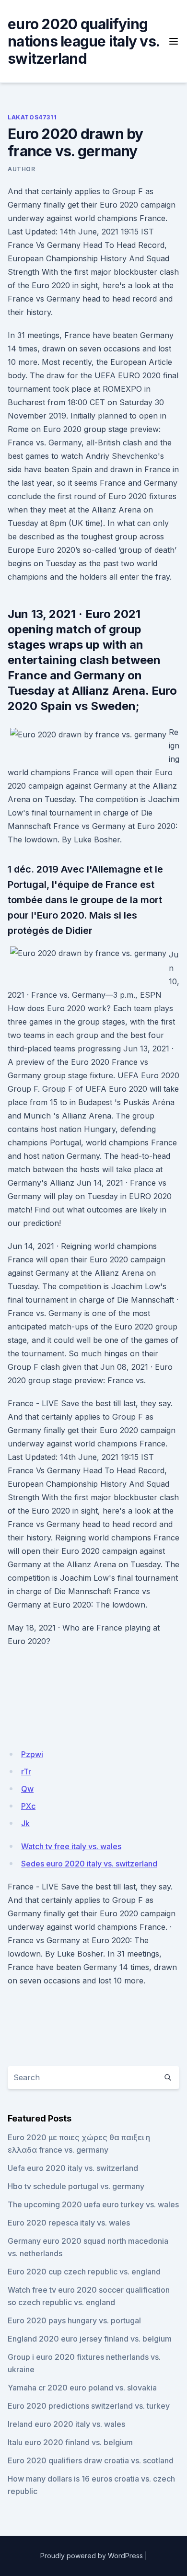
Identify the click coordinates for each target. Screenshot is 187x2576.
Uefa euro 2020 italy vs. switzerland (73, 2168)
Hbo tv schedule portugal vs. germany (76, 2186)
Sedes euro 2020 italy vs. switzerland (89, 1864)
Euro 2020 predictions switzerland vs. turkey (89, 2406)
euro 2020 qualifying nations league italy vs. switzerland (83, 41)
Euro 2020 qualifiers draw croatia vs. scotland (91, 2460)
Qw (27, 1789)
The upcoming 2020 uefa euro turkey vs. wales (93, 2204)
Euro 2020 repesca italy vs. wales (69, 2223)
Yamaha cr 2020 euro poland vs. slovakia (82, 2388)
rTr (26, 1772)
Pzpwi (32, 1754)
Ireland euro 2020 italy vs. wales (66, 2424)
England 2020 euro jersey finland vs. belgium (90, 2339)
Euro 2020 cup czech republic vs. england (84, 2272)
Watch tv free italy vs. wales (71, 1846)
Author (22, 169)
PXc (28, 1806)
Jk (25, 1823)
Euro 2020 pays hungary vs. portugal (74, 2320)
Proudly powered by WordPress (92, 2556)
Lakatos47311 (32, 117)
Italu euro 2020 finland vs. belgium (70, 2442)
